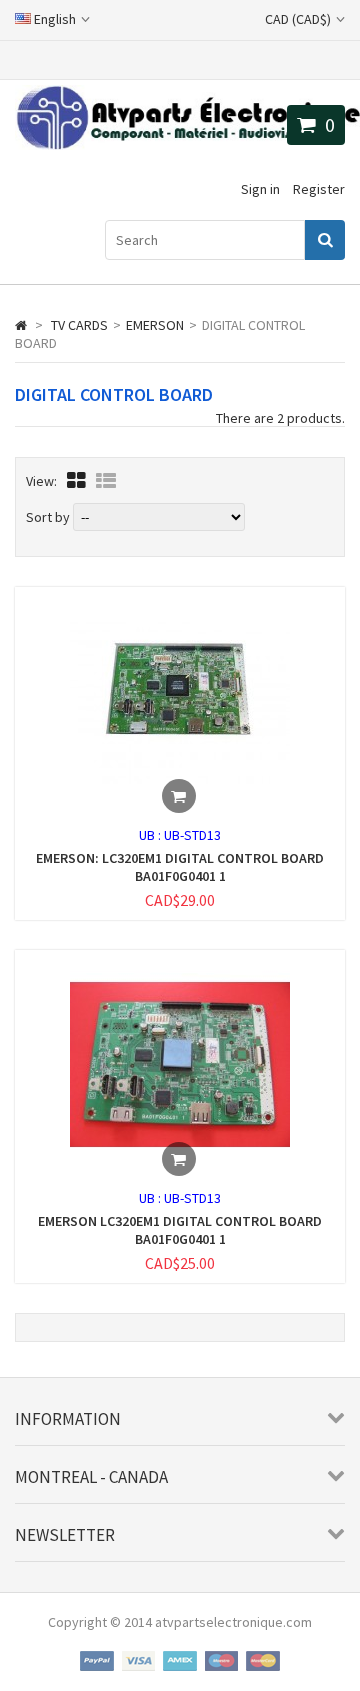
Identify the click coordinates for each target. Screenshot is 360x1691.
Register (319, 189)
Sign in (260, 189)
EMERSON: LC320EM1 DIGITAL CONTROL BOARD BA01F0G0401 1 (180, 867)
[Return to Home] (21, 325)
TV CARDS (79, 325)
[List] (106, 480)
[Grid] (76, 480)
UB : (151, 835)
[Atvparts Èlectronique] (187, 145)
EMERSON (155, 325)
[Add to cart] (179, 796)
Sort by (48, 517)
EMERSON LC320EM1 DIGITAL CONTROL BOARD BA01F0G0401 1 (180, 1230)
